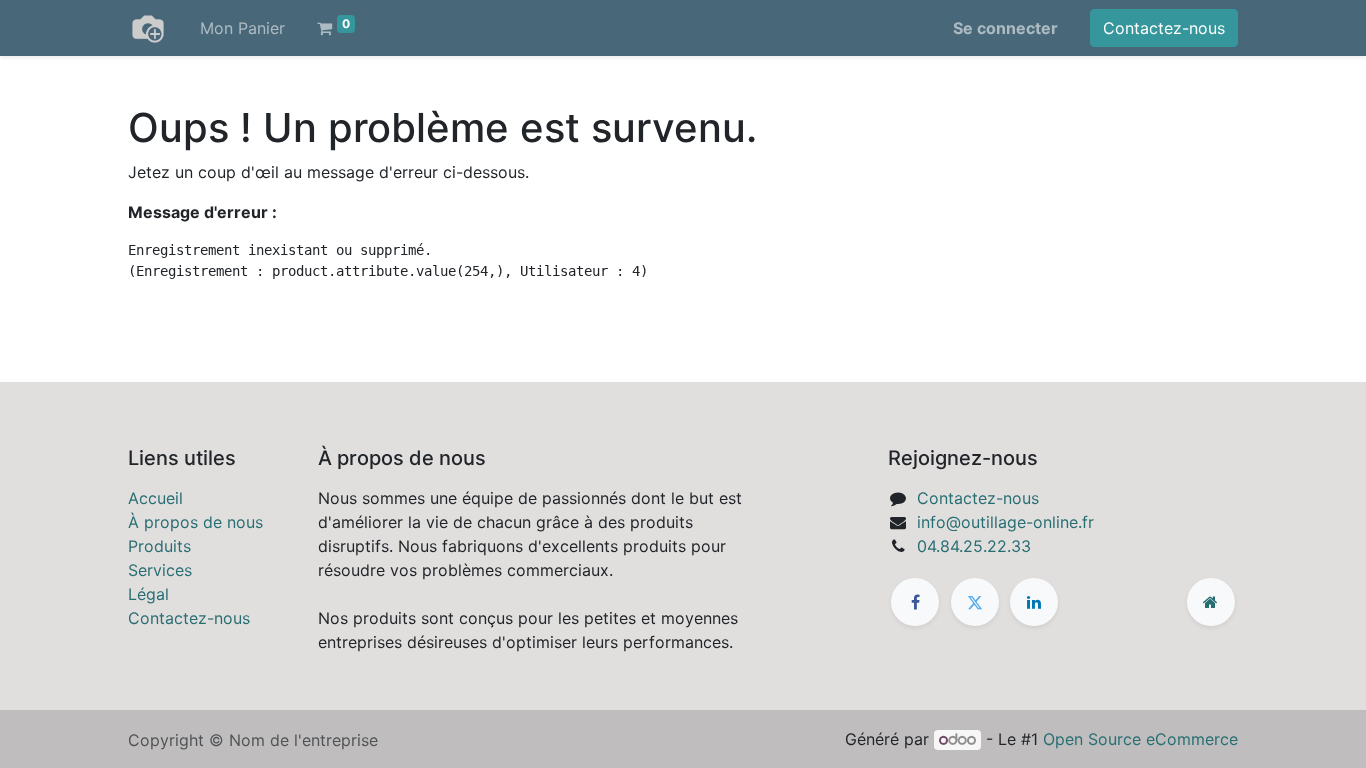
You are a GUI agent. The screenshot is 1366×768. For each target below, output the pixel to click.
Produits (159, 546)
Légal (148, 594)
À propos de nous (195, 522)
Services (160, 570)
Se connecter (1005, 28)
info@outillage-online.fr (1005, 522)
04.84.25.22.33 (974, 546)
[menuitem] (242, 28)
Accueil (155, 498)
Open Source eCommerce (1140, 739)
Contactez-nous (1164, 28)
